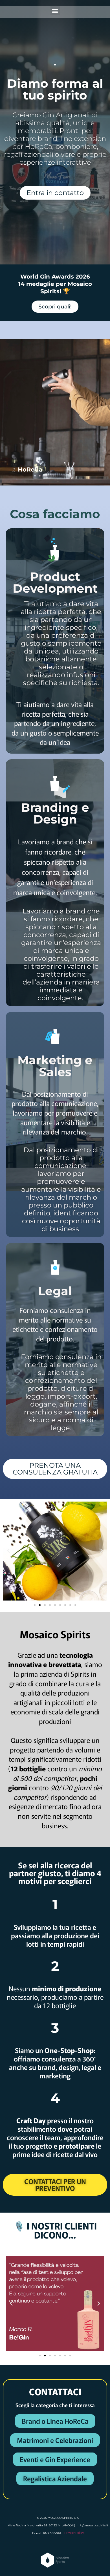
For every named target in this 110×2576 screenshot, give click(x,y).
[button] (55, 11)
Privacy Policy (74, 2533)
